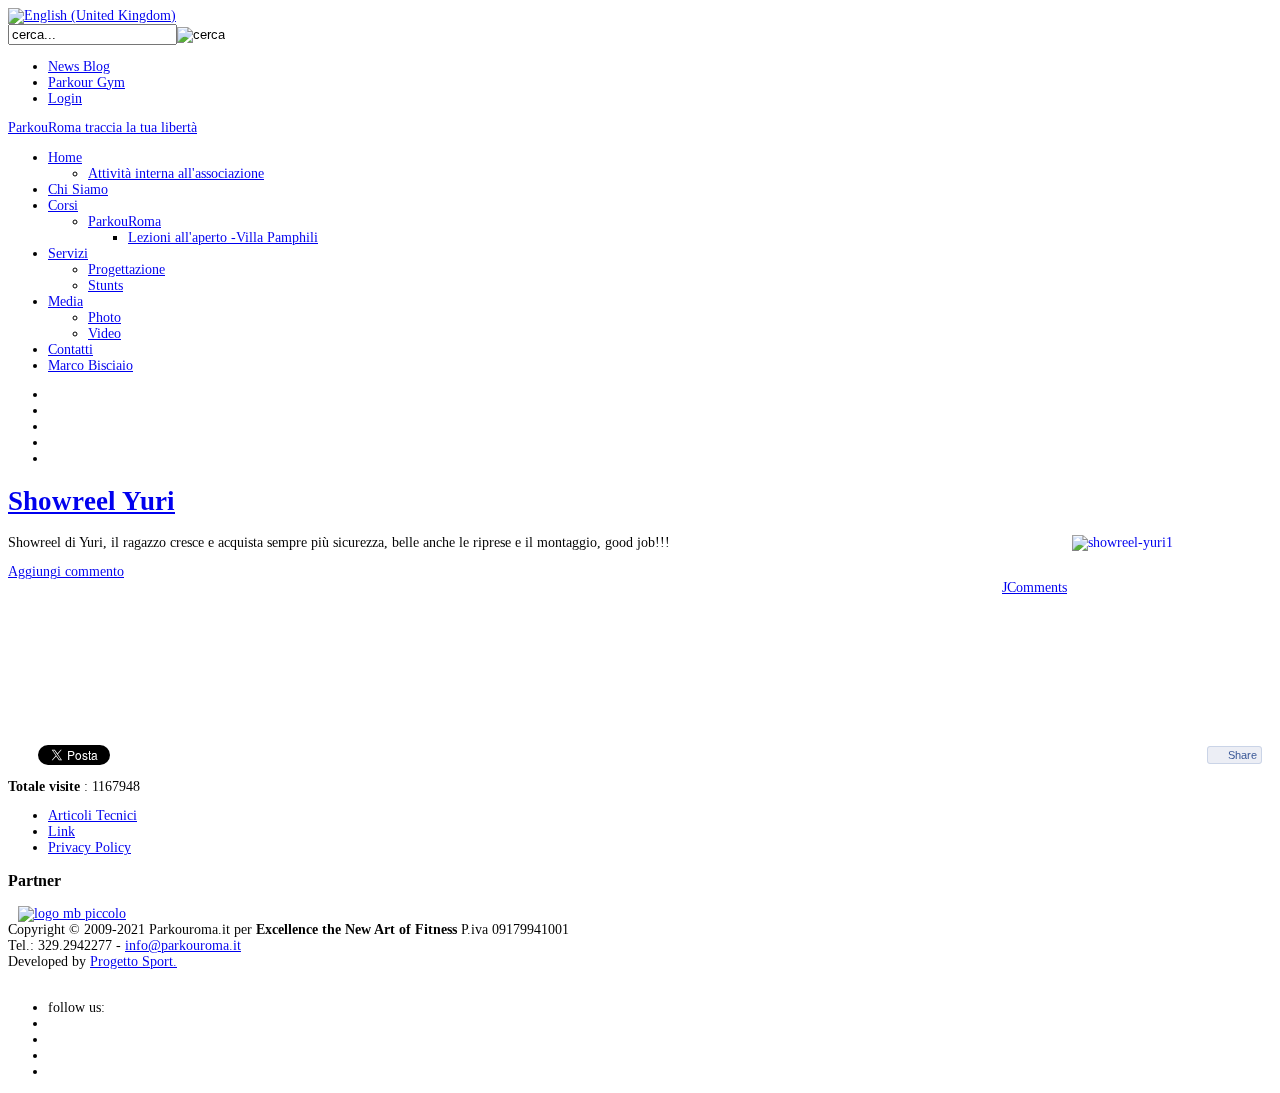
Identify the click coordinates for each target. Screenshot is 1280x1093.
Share (1242, 755)
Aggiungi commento (66, 571)
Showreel (91, 501)
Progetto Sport (131, 961)
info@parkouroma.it (183, 945)
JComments (1034, 587)
